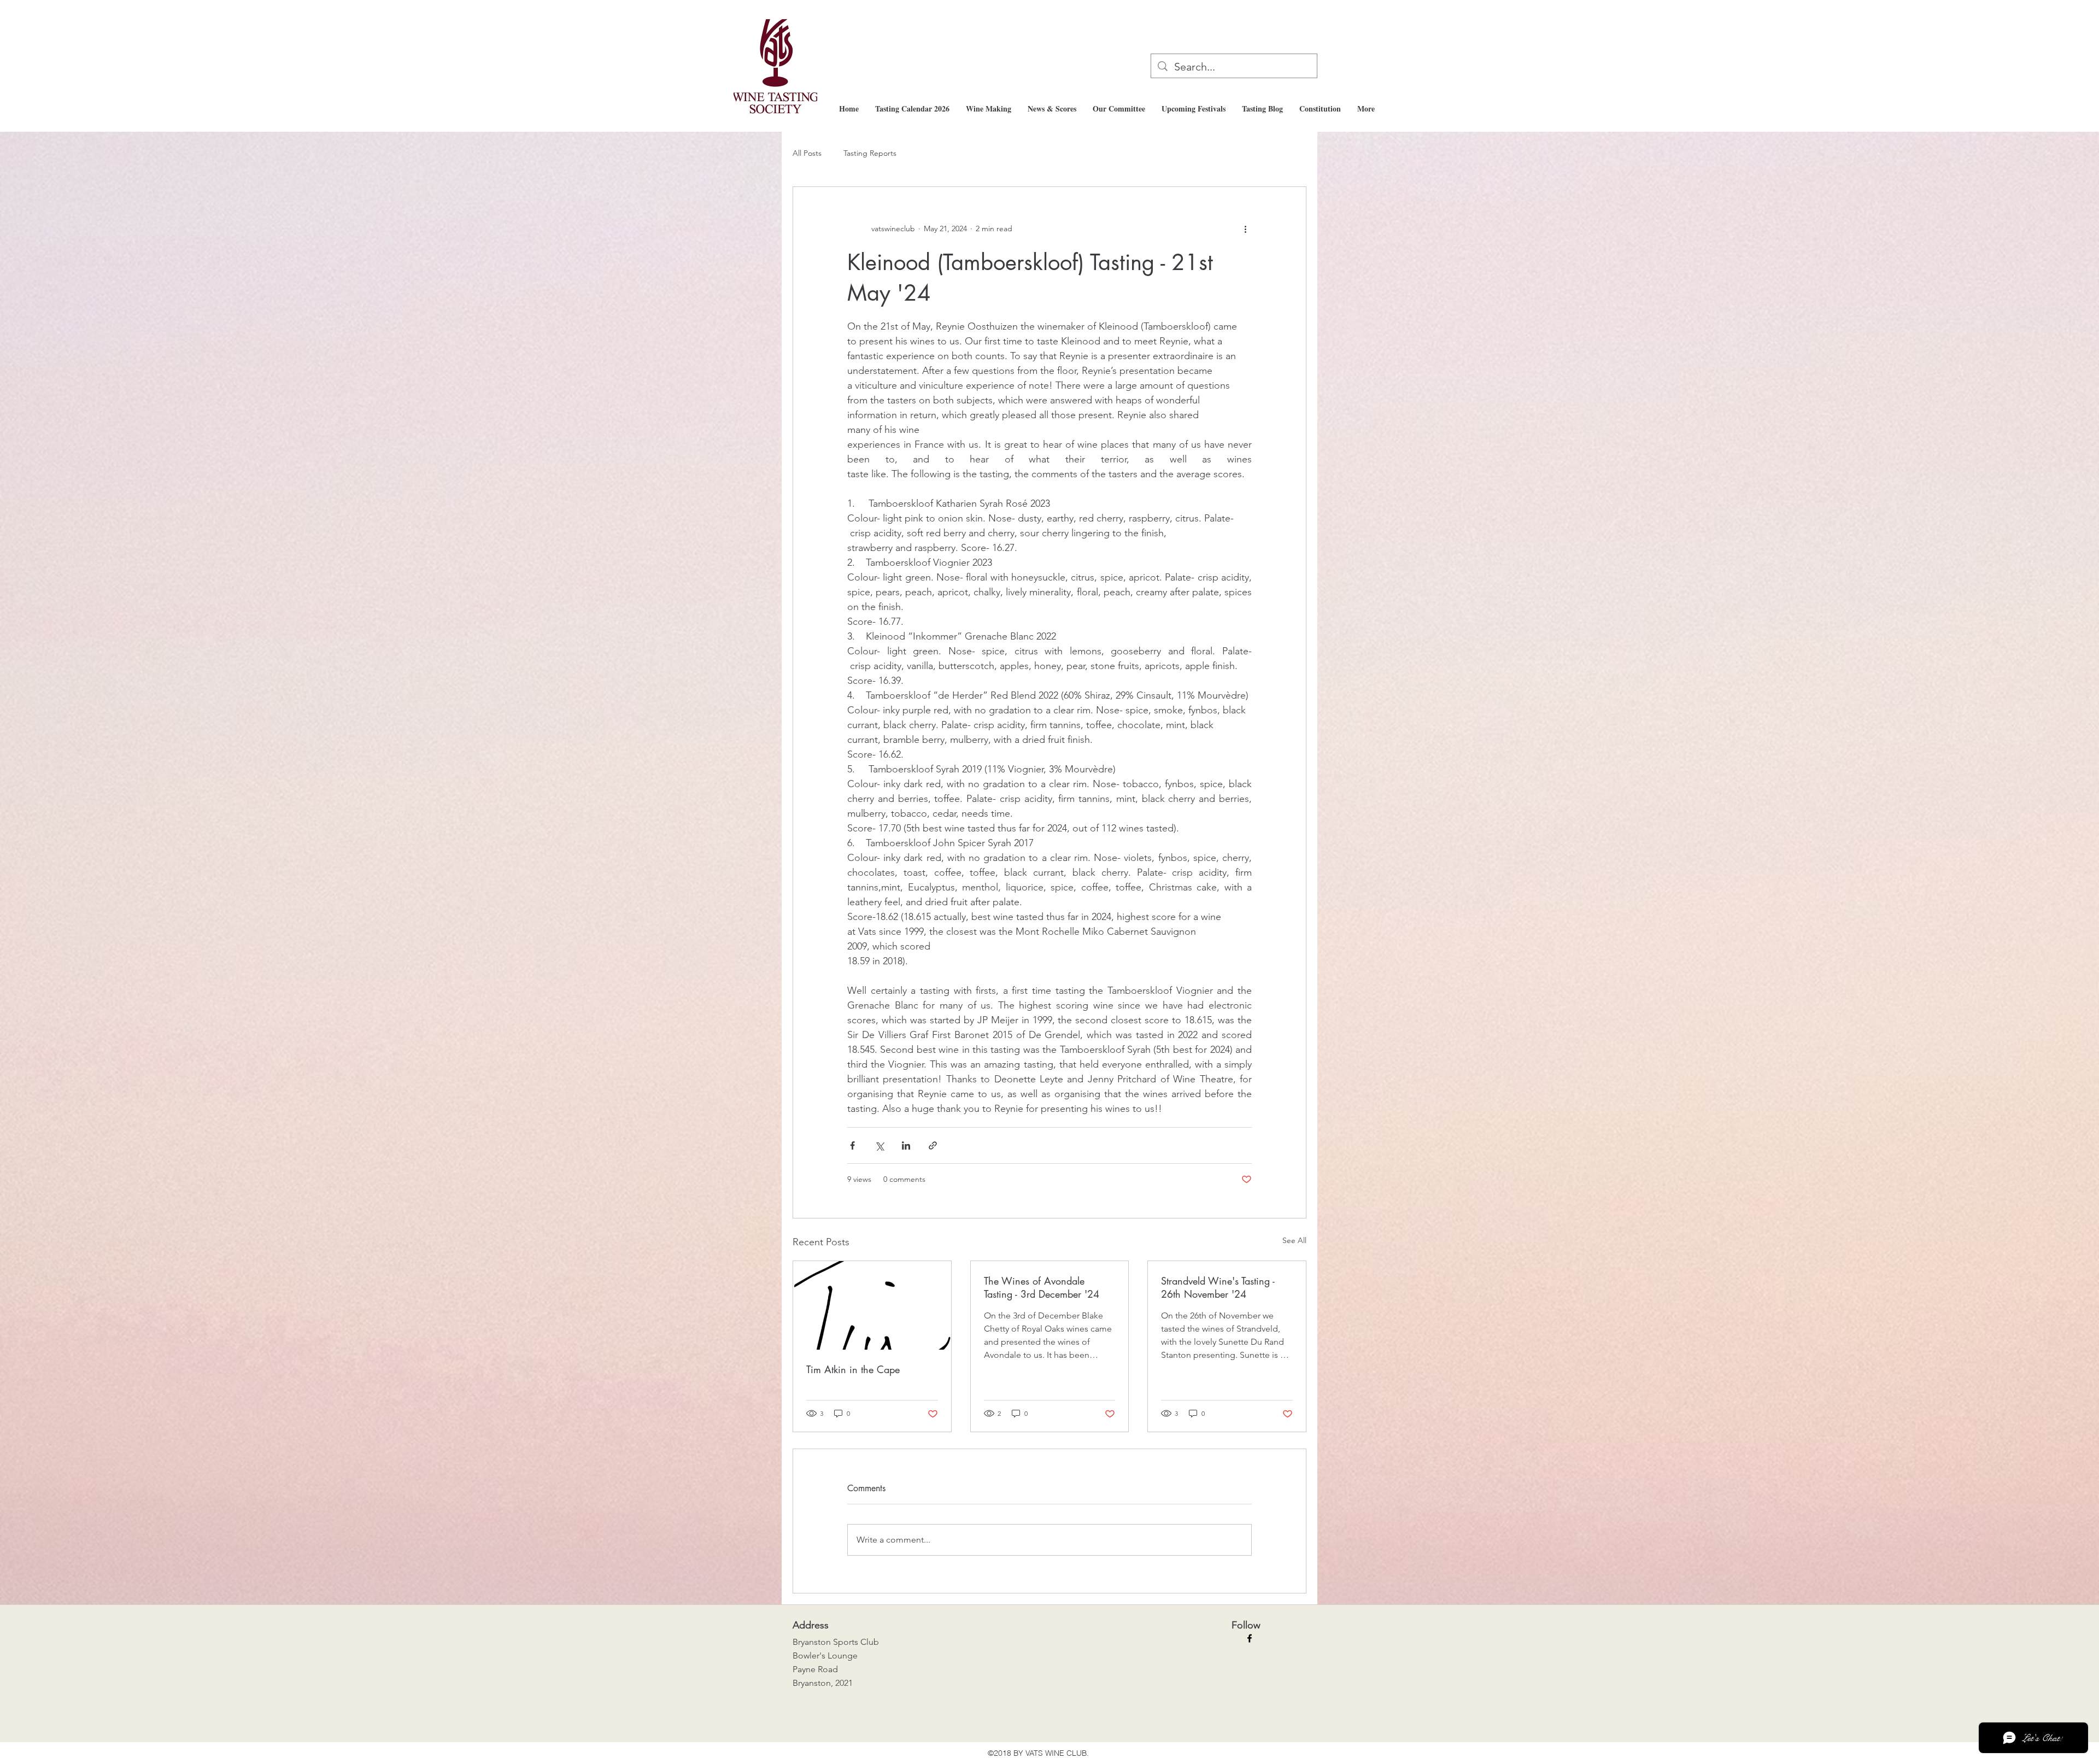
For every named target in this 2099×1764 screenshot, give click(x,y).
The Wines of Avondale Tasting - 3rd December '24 (1042, 1287)
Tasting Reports (870, 153)
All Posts (807, 153)
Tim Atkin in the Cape (853, 1369)
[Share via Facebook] (852, 1145)
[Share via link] (933, 1145)
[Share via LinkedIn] (906, 1145)
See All (1294, 1240)
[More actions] (1245, 228)
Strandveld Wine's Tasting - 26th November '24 (1218, 1287)
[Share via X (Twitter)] (879, 1145)
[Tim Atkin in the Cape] (872, 1305)
